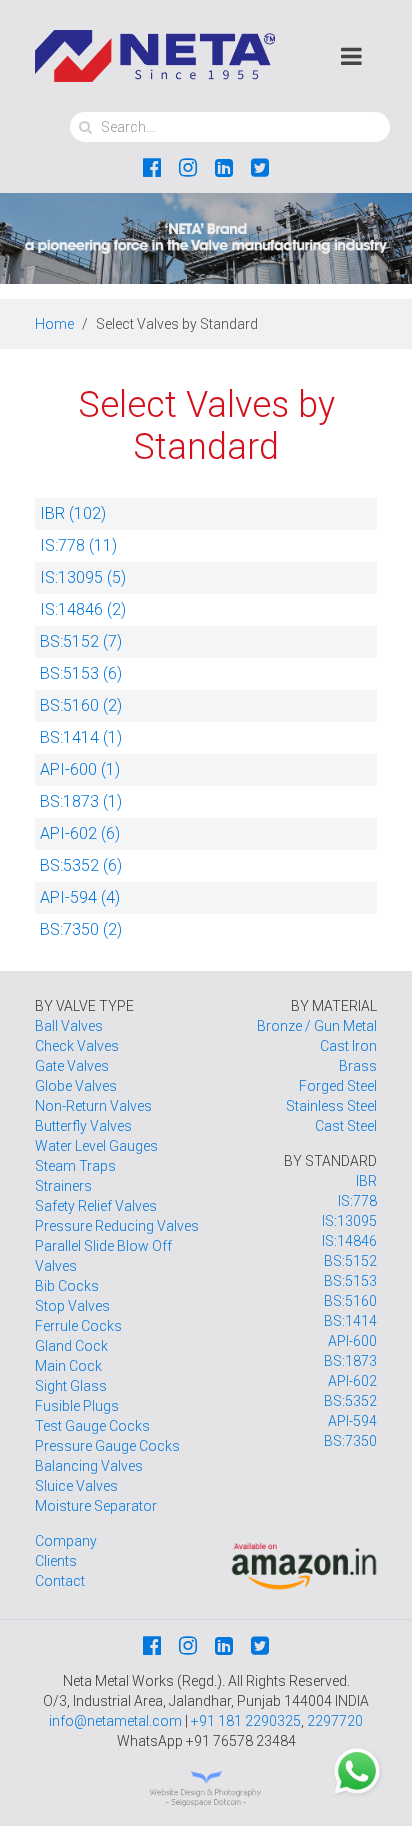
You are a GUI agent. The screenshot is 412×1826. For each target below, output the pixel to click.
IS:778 (357, 1201)
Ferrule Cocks (78, 1326)
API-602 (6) (80, 833)
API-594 (352, 1421)
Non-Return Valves (93, 1106)
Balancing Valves (89, 1466)
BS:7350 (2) (81, 929)
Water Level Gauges (96, 1146)
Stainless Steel (331, 1106)
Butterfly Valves (83, 1126)
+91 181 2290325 (246, 1721)
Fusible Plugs (77, 1406)
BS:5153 (350, 1281)
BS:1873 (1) (81, 801)
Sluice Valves (76, 1486)
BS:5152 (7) (81, 641)
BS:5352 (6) (81, 865)
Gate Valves (72, 1066)
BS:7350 (350, 1441)
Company (66, 1541)
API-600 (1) (80, 769)
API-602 (352, 1381)
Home (54, 324)
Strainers (63, 1186)
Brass (358, 1066)
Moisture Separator (96, 1506)
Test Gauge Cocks (92, 1426)
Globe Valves (76, 1086)
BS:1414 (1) (81, 737)
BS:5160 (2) (81, 705)
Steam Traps (75, 1166)
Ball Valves (69, 1026)
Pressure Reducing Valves (117, 1226)
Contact (60, 1581)
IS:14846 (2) (83, 609)
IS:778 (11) (78, 545)
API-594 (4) (80, 897)
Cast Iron (348, 1046)
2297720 (335, 1721)
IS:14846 (349, 1241)
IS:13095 (349, 1221)
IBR (366, 1181)
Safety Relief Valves (96, 1206)
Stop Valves (72, 1306)
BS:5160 (350, 1301)
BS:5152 (350, 1261)
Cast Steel (346, 1126)
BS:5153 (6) (81, 673)
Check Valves (77, 1046)
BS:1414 (350, 1321)
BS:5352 (350, 1401)
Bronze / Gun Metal (317, 1026)
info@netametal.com (115, 1721)
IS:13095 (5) (83, 577)
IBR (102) (73, 513)
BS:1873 (350, 1361)
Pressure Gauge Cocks (107, 1446)
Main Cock (68, 1366)
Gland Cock (71, 1346)
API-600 (352, 1341)
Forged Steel (338, 1086)
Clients (56, 1561)
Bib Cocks (67, 1286)
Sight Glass (71, 1386)
